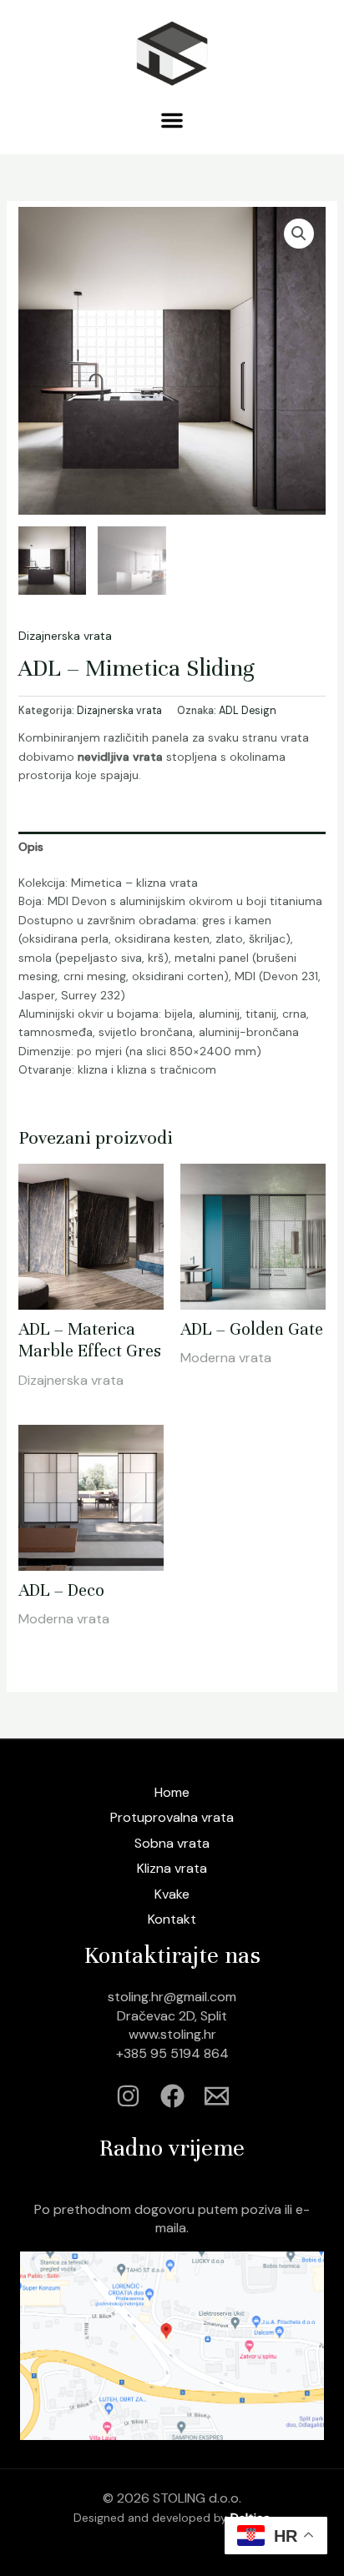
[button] (172, 120)
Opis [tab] (31, 847)
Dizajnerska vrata (65, 636)
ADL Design (248, 711)
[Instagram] (128, 2096)
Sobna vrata (172, 1843)
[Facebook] (172, 2096)
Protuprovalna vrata (172, 1817)
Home (172, 1792)
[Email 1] (217, 2096)
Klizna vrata (172, 1868)
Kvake (172, 1894)
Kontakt (172, 1919)
